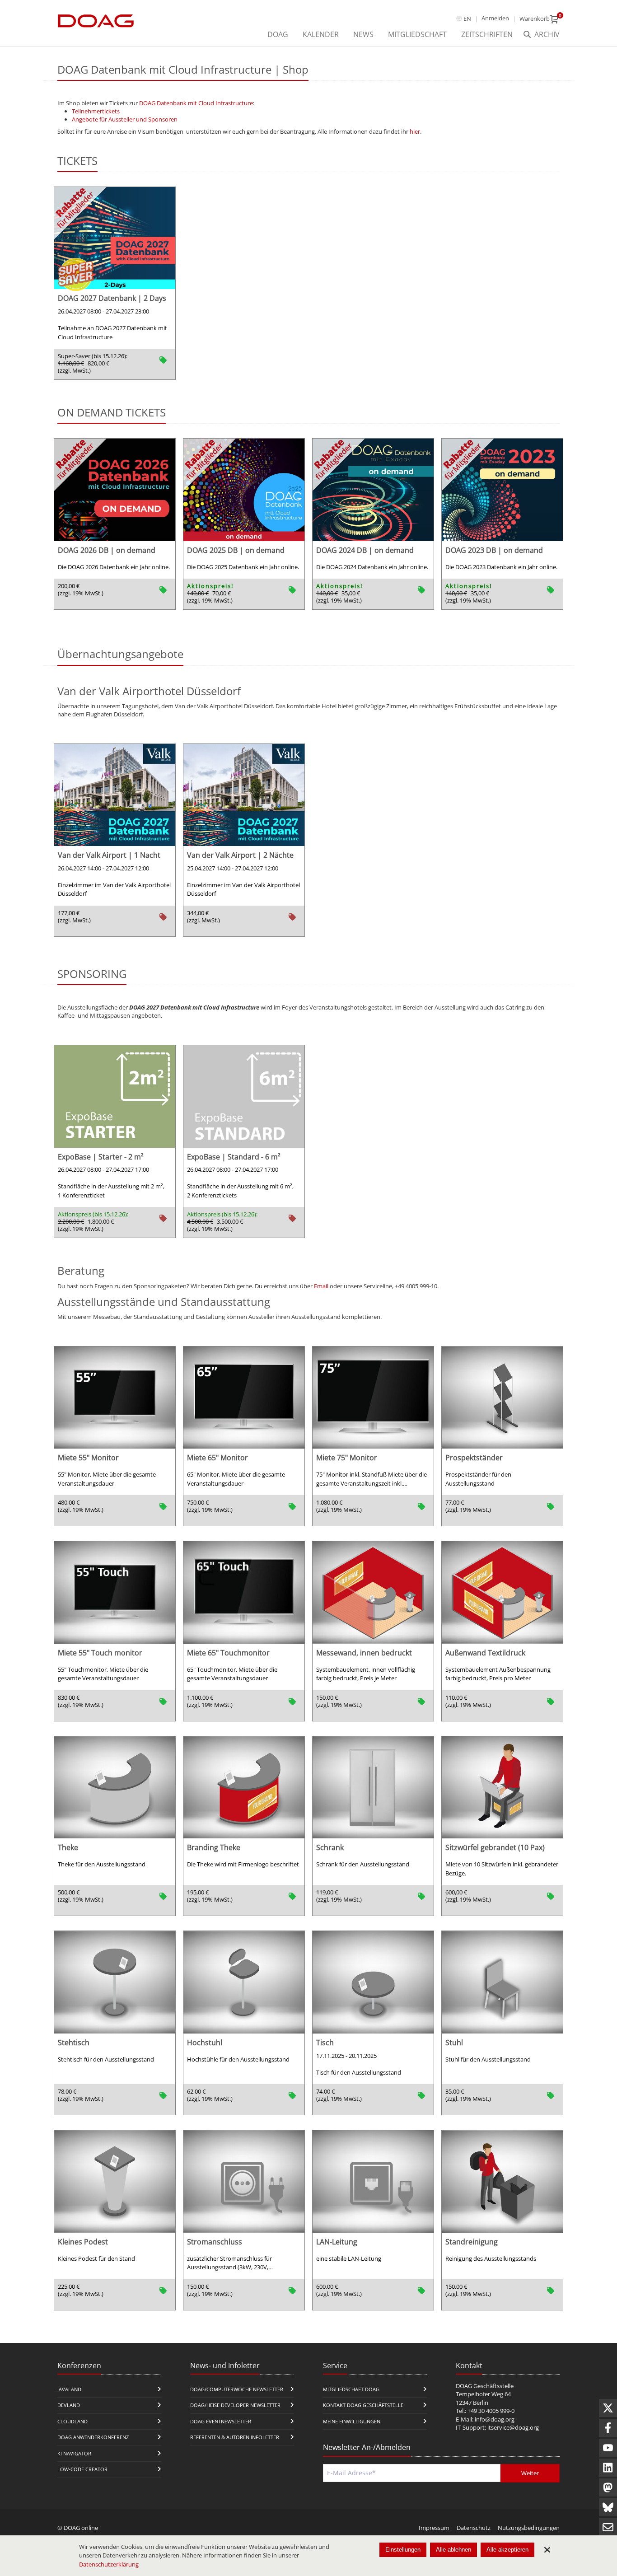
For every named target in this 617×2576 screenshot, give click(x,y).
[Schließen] (547, 2550)
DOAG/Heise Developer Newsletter (235, 2405)
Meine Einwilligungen (352, 2421)
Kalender (321, 34)
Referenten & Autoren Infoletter (235, 2437)
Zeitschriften (487, 34)
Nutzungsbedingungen (529, 2528)
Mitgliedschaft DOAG (351, 2389)
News (363, 34)
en (467, 19)
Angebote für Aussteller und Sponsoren (125, 119)
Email (321, 1286)
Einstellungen (403, 2550)
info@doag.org (495, 2419)
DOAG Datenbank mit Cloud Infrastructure (196, 103)
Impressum (434, 2528)
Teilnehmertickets (96, 111)
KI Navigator (74, 2453)
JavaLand (69, 2389)
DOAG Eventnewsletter (221, 2421)
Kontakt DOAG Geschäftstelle (363, 2405)
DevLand (69, 2405)
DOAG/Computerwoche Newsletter (237, 2389)
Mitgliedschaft (417, 34)
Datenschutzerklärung (109, 2564)
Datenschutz (474, 2528)
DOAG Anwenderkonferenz (93, 2437)
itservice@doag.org (513, 2427)
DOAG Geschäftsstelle (485, 2386)
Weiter (530, 2473)
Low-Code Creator (82, 2469)
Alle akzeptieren (507, 2550)
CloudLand (72, 2421)
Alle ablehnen (453, 2550)
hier (415, 131)
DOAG (278, 34)
